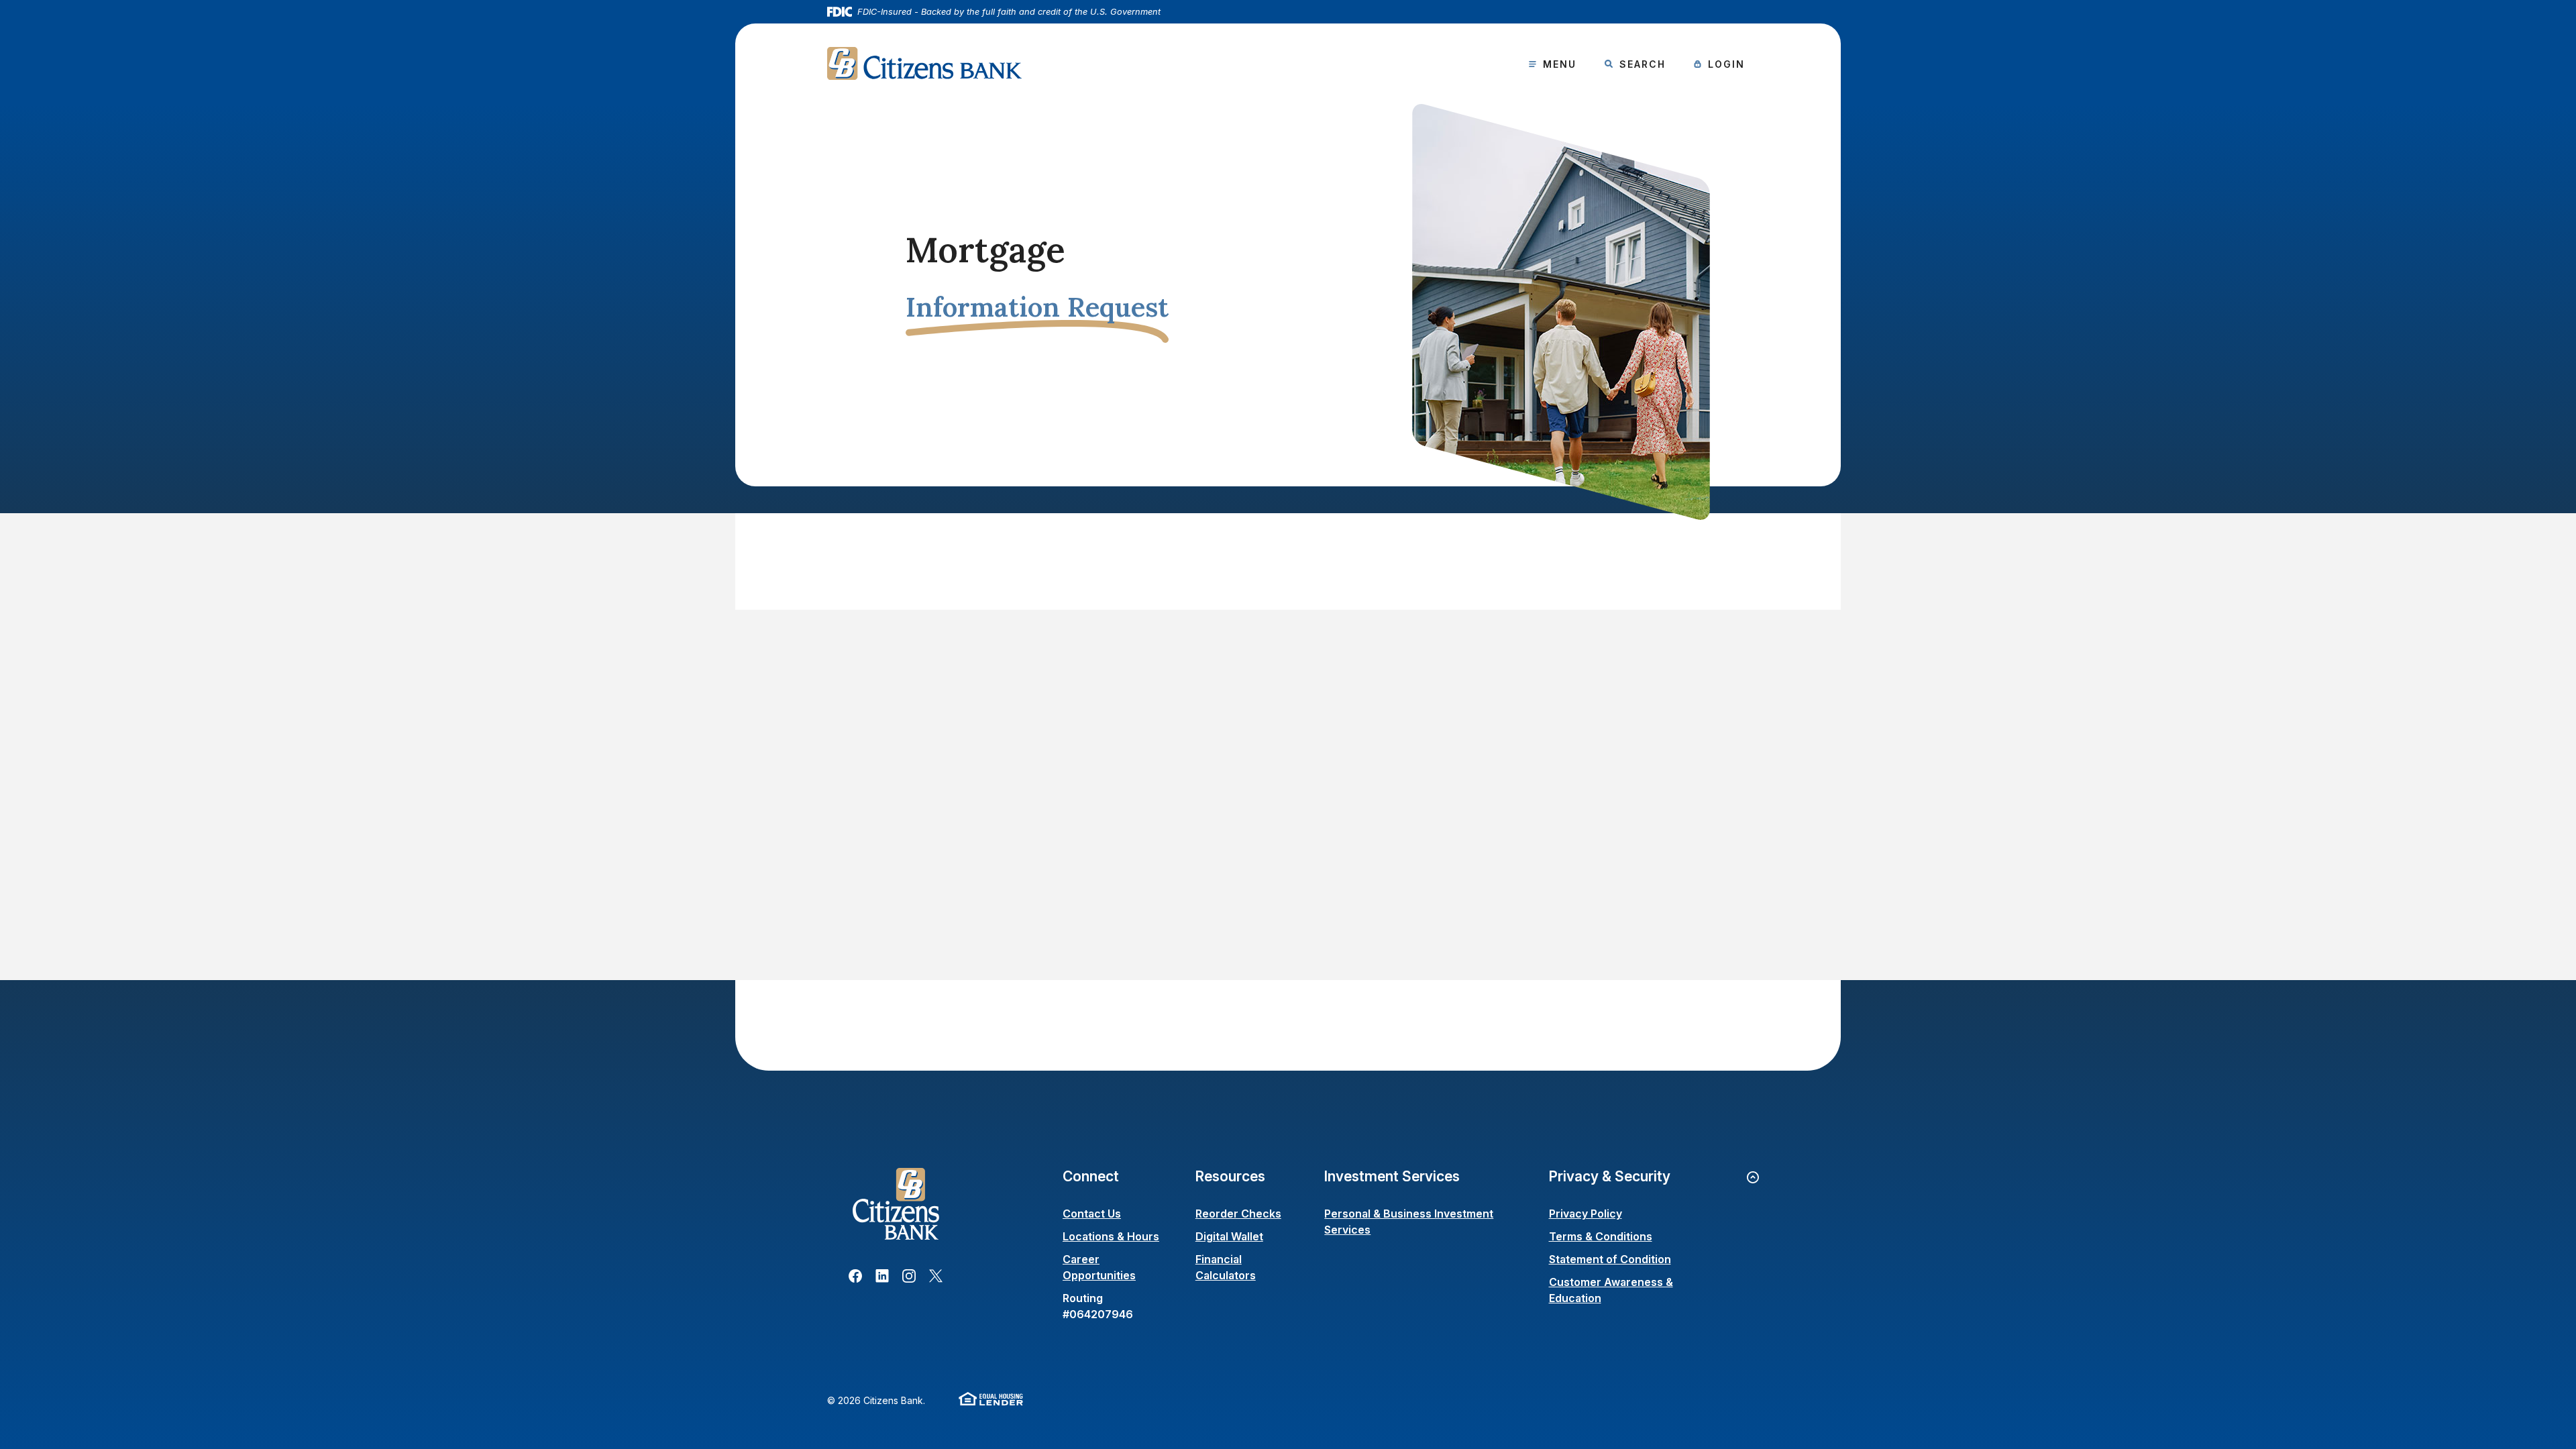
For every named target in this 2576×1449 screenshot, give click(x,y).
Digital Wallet (1229, 1236)
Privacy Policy (1586, 1214)
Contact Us (1092, 1214)
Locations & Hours (1111, 1236)
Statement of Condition (1610, 1259)
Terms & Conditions (1601, 1236)
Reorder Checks (1238, 1214)
